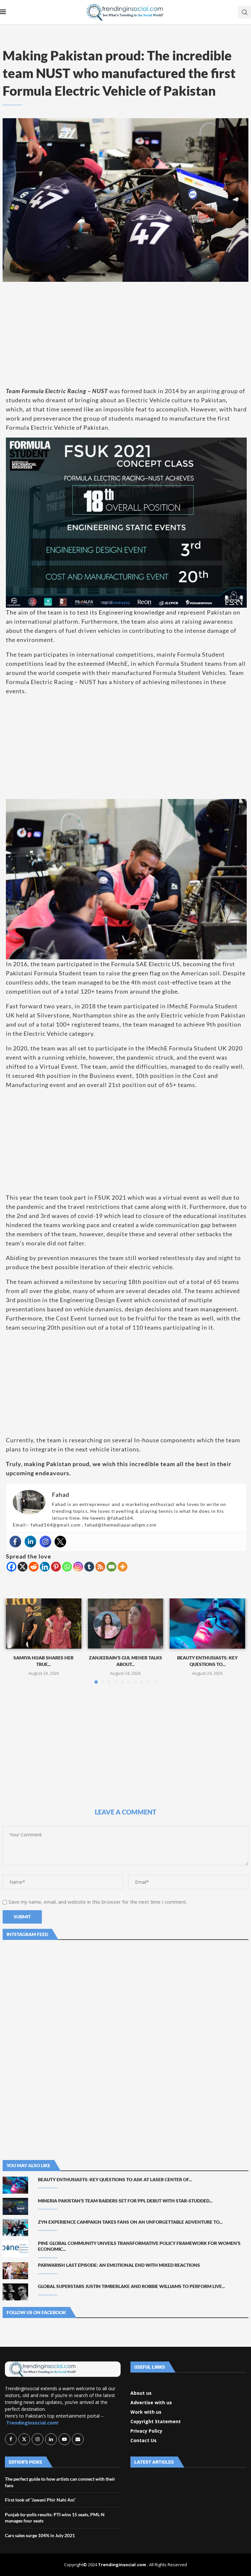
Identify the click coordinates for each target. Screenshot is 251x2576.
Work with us (146, 2412)
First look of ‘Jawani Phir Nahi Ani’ (40, 2500)
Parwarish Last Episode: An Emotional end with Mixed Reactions (119, 2265)
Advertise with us (151, 2403)
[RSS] (100, 1567)
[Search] (244, 12)
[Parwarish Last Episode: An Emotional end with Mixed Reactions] (15, 2271)
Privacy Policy (146, 2431)
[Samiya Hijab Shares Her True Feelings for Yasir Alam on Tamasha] (44, 1624)
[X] (23, 1567)
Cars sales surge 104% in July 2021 (40, 2535)
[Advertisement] (125, 334)
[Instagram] (45, 1542)
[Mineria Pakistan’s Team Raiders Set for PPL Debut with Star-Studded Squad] (15, 2206)
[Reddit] (34, 1567)
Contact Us (143, 2440)
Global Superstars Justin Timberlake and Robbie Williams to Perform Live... (131, 2286)
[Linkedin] (30, 1542)
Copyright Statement (156, 2422)
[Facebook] (15, 1542)
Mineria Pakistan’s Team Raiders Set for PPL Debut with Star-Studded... (125, 2201)
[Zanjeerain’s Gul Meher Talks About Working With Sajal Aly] (126, 1624)
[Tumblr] (89, 1567)
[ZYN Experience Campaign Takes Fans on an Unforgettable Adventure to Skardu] (15, 2228)
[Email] (111, 1567)
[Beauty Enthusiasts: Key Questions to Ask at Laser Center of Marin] (207, 1624)
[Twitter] (60, 1542)
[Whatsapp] (67, 1567)
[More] (123, 1567)
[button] (15, 1640)
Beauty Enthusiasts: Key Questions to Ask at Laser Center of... (115, 2179)
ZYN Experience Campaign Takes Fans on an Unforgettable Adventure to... (130, 2222)
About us (141, 2393)
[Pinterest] (56, 1567)
